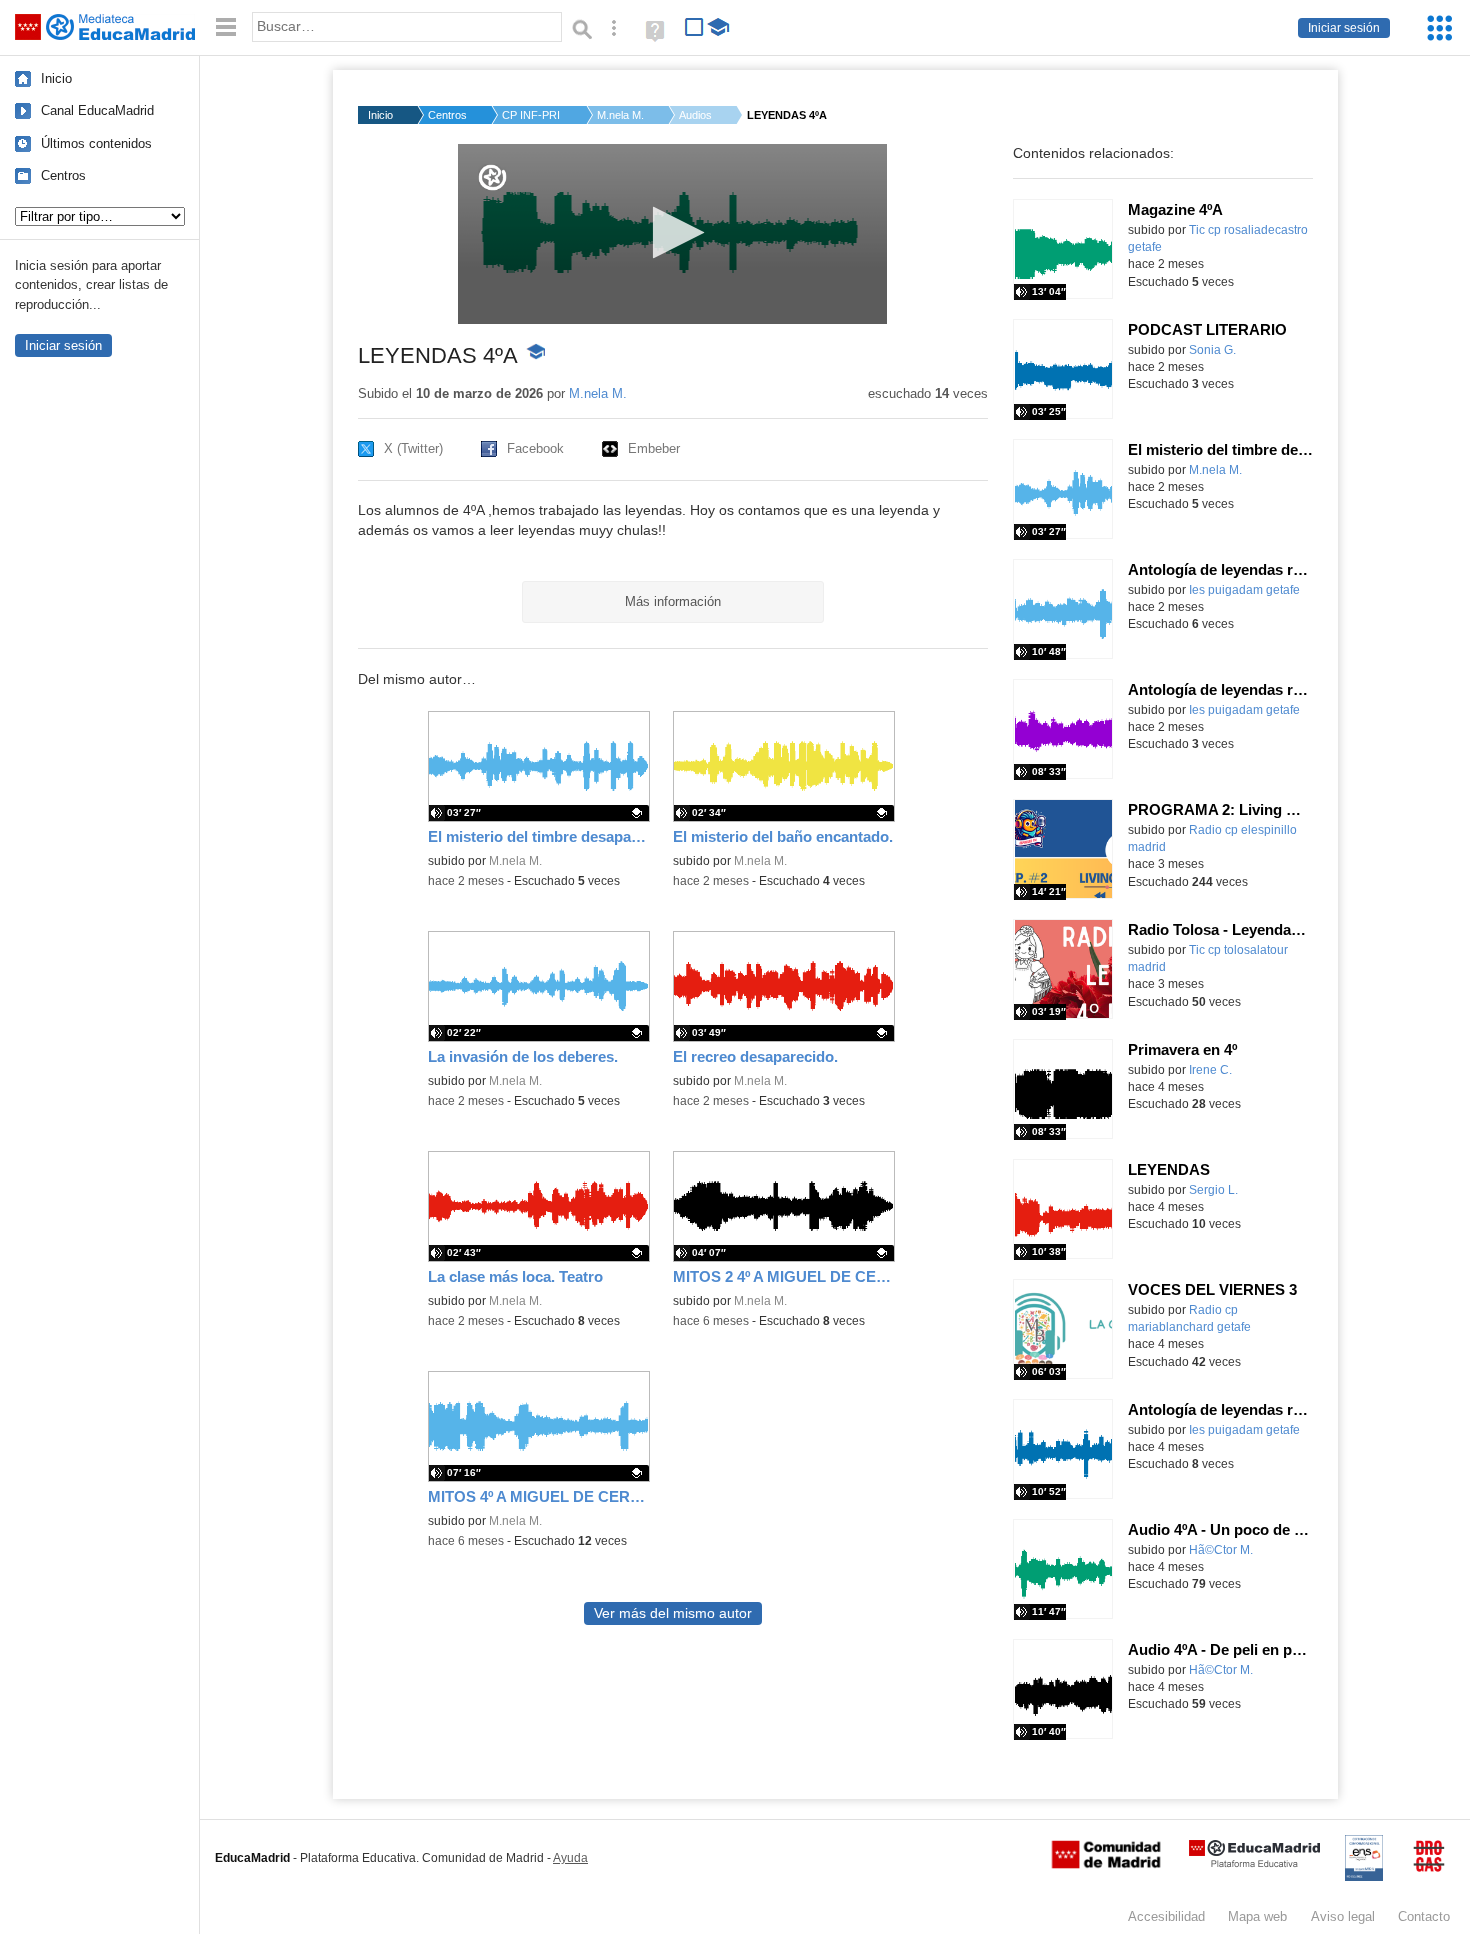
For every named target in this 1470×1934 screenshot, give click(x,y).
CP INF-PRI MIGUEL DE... (532, 115)
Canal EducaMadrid (97, 110)
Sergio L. (1213, 1190)
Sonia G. (1212, 350)
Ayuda (570, 1858)
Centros (63, 175)
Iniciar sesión (1344, 28)
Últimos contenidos (96, 143)
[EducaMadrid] (1254, 1863)
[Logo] (492, 177)
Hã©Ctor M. (1221, 1550)
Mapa (1257, 1916)
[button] (672, 232)
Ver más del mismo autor (673, 1613)
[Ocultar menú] (226, 27)
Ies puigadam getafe (1244, 590)
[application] (672, 234)
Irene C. (1210, 1070)
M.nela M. (620, 115)
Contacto (1424, 1916)
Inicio (56, 78)
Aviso (1343, 1916)
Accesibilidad (1166, 1916)
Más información (673, 601)
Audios (695, 115)
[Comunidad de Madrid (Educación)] (1106, 1864)
